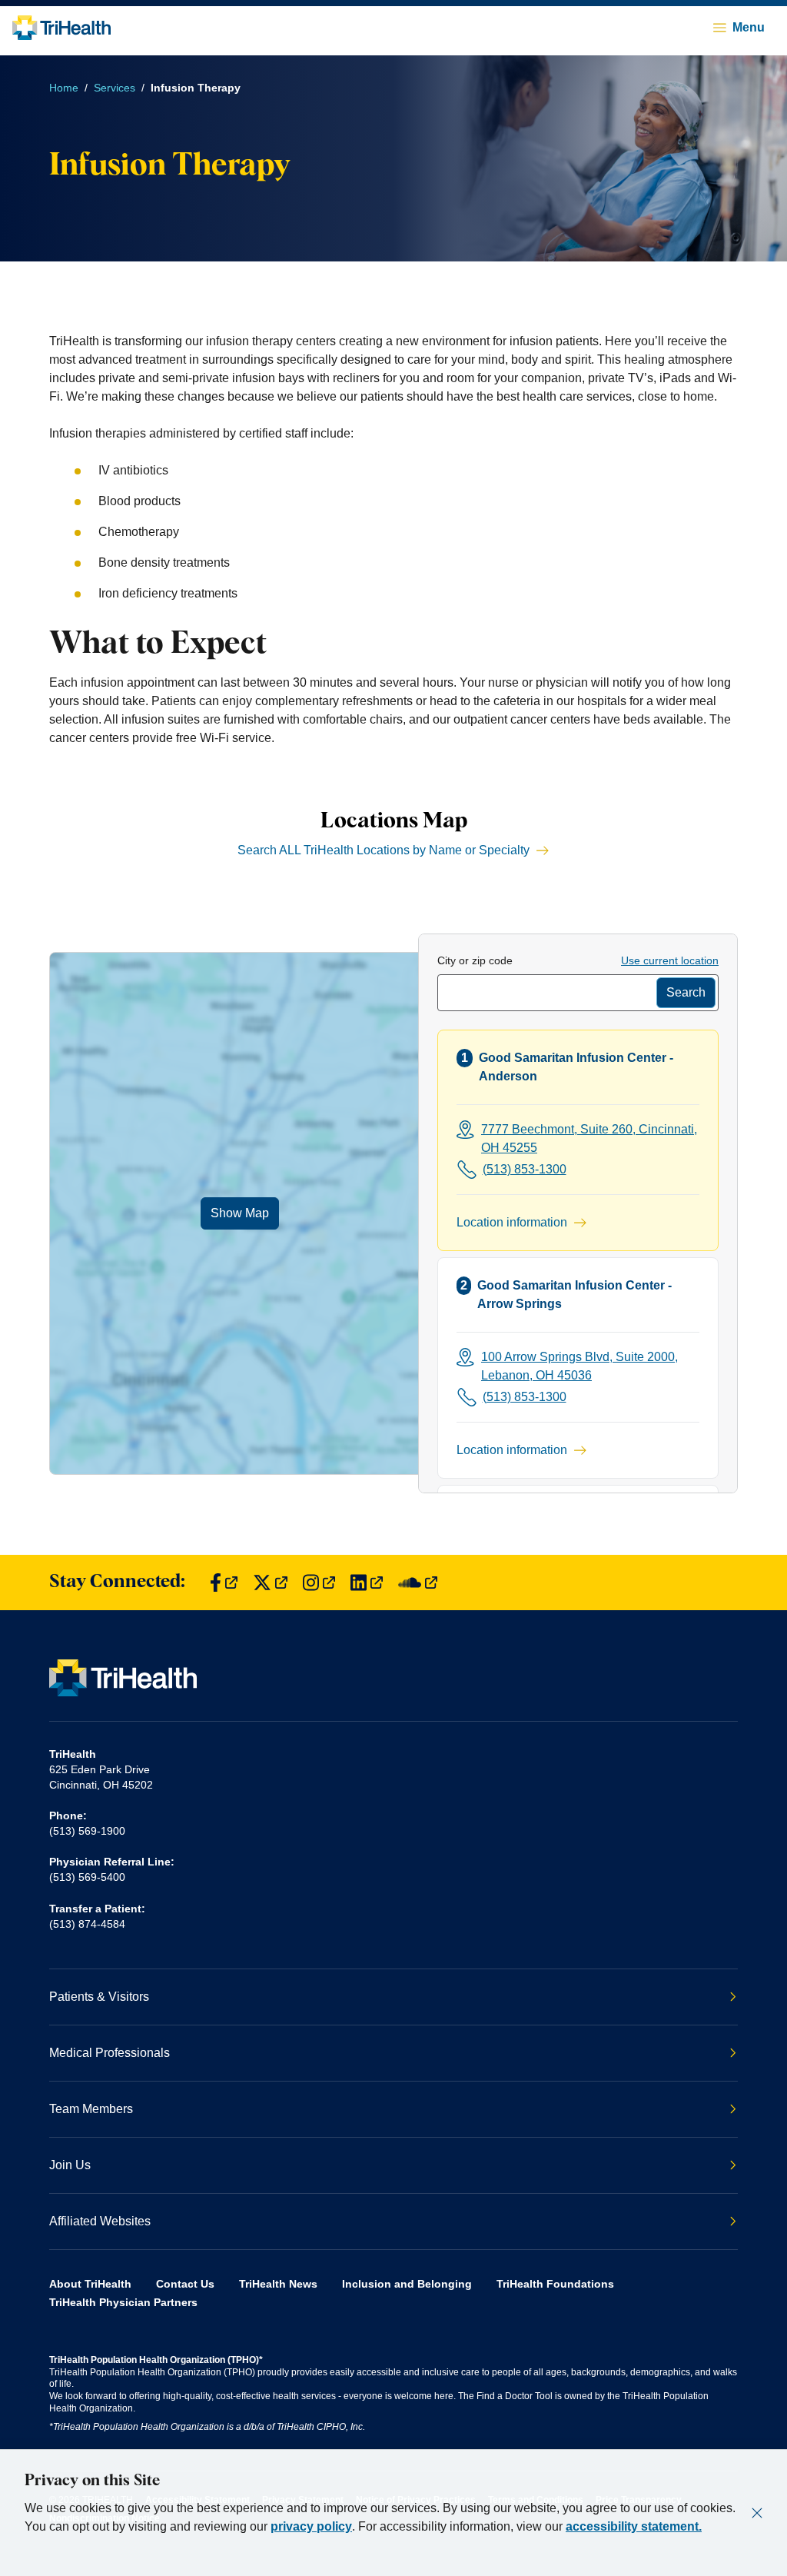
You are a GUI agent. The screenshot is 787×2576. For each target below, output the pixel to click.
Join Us (70, 2165)
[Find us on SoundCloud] (418, 1583)
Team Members (91, 2109)
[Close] (757, 2513)
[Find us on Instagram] (319, 1583)
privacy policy (311, 2526)
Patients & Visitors (99, 1997)
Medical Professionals (110, 2053)
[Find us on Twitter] (270, 1583)
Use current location (670, 960)
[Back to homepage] (61, 28)
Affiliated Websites (100, 2221)
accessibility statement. (634, 2526)
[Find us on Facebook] (224, 1583)
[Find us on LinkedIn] (367, 1583)
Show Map (240, 1213)
